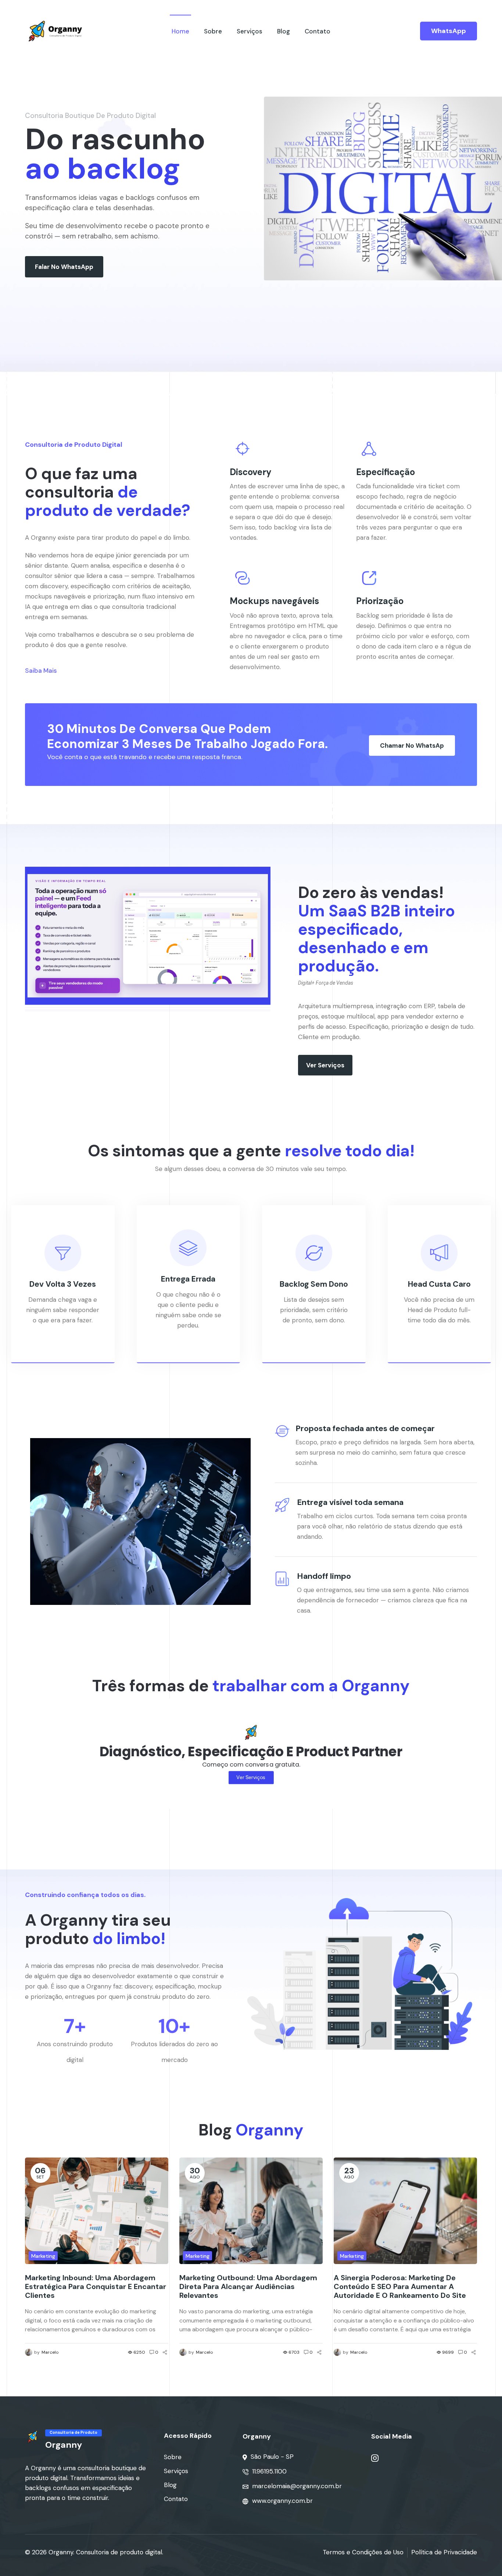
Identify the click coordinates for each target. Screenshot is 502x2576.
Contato (318, 31)
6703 (294, 2352)
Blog (284, 31)
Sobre (213, 31)
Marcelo (50, 2352)
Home (180, 31)
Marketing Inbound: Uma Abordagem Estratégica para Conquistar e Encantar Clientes (96, 2286)
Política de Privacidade (444, 2552)
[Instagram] (375, 2458)
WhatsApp (449, 31)
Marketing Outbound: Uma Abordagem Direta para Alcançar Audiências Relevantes (248, 2286)
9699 (448, 2352)
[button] (64, 267)
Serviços (250, 31)
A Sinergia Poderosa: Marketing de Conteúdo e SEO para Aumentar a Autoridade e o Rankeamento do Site (400, 2286)
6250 (139, 2352)
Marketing (43, 2256)
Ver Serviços (251, 1777)
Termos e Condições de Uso (363, 2552)
